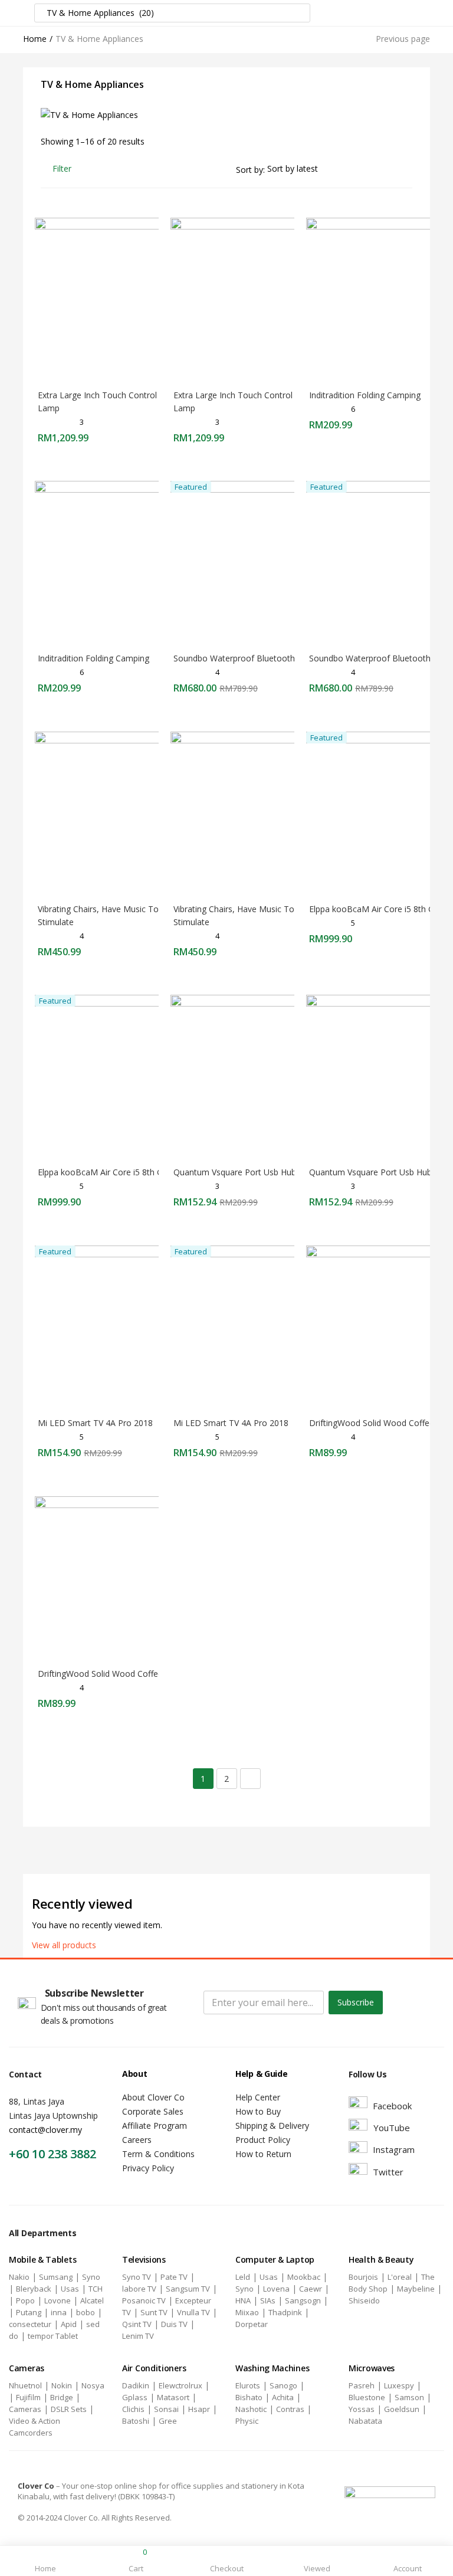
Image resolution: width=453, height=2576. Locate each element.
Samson (409, 2397)
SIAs (268, 2300)
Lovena (276, 2289)
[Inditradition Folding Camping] (117, 563)
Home (35, 39)
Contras (290, 2409)
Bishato (249, 2397)
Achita (283, 2397)
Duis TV (174, 2324)
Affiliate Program (155, 2126)
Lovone (58, 2300)
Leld (243, 2277)
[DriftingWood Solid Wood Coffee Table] (117, 1578)
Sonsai (166, 2409)
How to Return (263, 2154)
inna (59, 2312)
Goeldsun (402, 2409)
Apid (69, 2324)
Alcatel (92, 2300)
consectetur (30, 2324)
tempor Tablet (53, 2336)
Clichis (133, 2409)
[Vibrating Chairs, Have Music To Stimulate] (117, 813)
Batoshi (136, 2421)
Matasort (173, 2397)
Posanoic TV (144, 2300)
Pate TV (174, 2277)
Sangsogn (303, 2300)
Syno (91, 2277)
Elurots (248, 2385)
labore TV (139, 2289)
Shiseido (364, 2300)
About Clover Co (153, 2097)
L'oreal (400, 2277)
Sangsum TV (188, 2289)
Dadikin (136, 2385)
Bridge (62, 2397)
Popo (25, 2300)
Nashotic (251, 2409)
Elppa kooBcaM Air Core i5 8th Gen (376, 909)
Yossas (362, 2409)
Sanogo (283, 2385)
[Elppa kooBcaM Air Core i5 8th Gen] (117, 1076)
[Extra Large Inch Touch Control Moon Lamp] (117, 299)
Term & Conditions (158, 2154)
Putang (29, 2312)
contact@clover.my (45, 2130)
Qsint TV (137, 2324)
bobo (86, 2312)
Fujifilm (28, 2397)
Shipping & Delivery (272, 2126)
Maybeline (416, 2289)
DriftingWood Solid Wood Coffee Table (112, 1674)
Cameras (25, 2409)
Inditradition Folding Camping (365, 395)
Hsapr (199, 2409)
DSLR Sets (69, 2409)
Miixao (247, 2312)
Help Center (258, 2097)
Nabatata (365, 2421)
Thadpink (285, 2312)
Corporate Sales (153, 2111)
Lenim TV (138, 2336)
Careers (137, 2140)
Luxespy (399, 2385)
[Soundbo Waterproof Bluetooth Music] (253, 563)
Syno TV (137, 2277)
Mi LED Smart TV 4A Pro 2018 (95, 1423)
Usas (70, 2289)
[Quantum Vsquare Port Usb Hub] (253, 1076)
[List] (407, 168)
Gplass (135, 2397)
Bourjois (363, 2277)
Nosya (93, 2385)
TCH (96, 2289)
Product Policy (263, 2140)
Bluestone (367, 2397)
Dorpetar (252, 2324)
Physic (247, 2421)
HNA (243, 2300)
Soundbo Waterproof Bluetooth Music (247, 658)
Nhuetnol (25, 2385)
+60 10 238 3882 (52, 2154)
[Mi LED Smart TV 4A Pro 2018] (117, 1327)
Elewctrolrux (180, 2385)
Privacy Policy (148, 2168)
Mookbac (304, 2277)
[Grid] (387, 168)
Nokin (62, 2385)
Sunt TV (154, 2312)
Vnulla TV (193, 2312)
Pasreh (362, 2385)
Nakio (19, 2277)
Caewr (311, 2289)
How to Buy (258, 2111)
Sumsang (56, 2277)
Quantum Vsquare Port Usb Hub (235, 1172)
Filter (62, 168)
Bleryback (34, 2289)
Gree (168, 2421)
